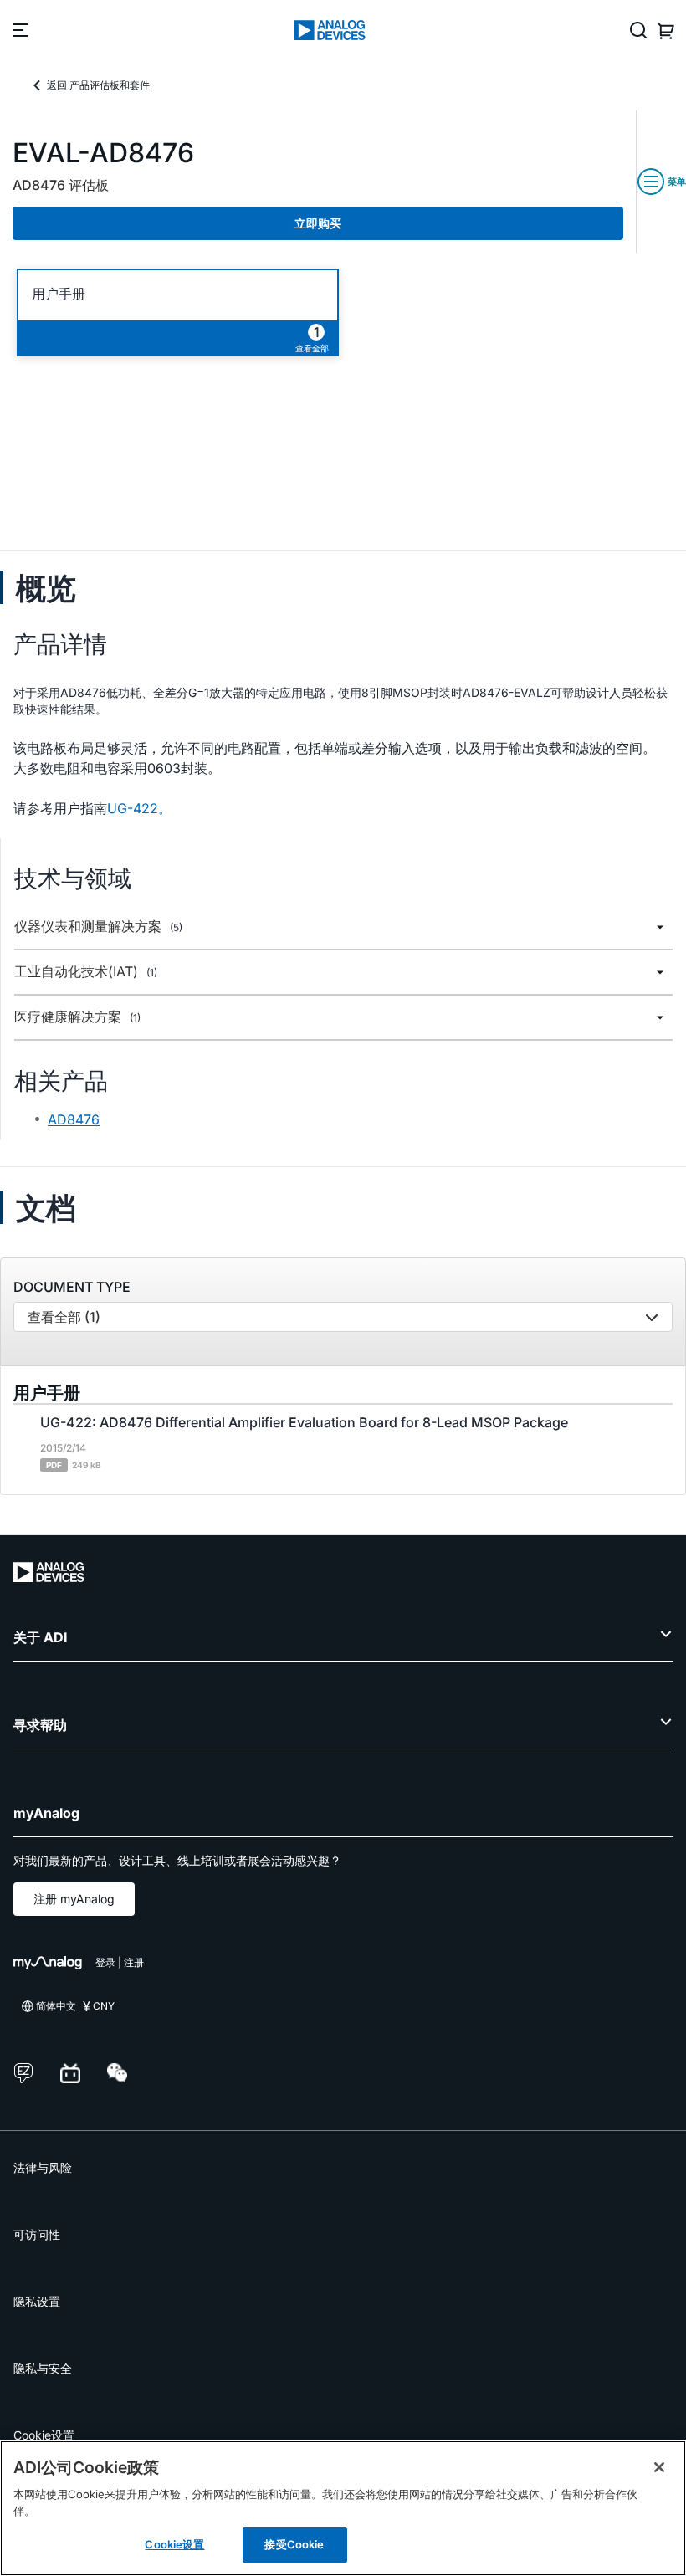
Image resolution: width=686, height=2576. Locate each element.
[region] (343, 2508)
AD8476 (74, 1119)
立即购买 (318, 223)
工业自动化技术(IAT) (86, 972)
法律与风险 (43, 2167)
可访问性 (37, 2234)
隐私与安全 (43, 2368)
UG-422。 (139, 808)
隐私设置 (37, 2301)
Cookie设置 (44, 2435)
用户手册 (59, 294)
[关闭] (659, 2467)
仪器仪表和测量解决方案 (98, 927)
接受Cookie (294, 2544)
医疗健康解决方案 (77, 1017)
